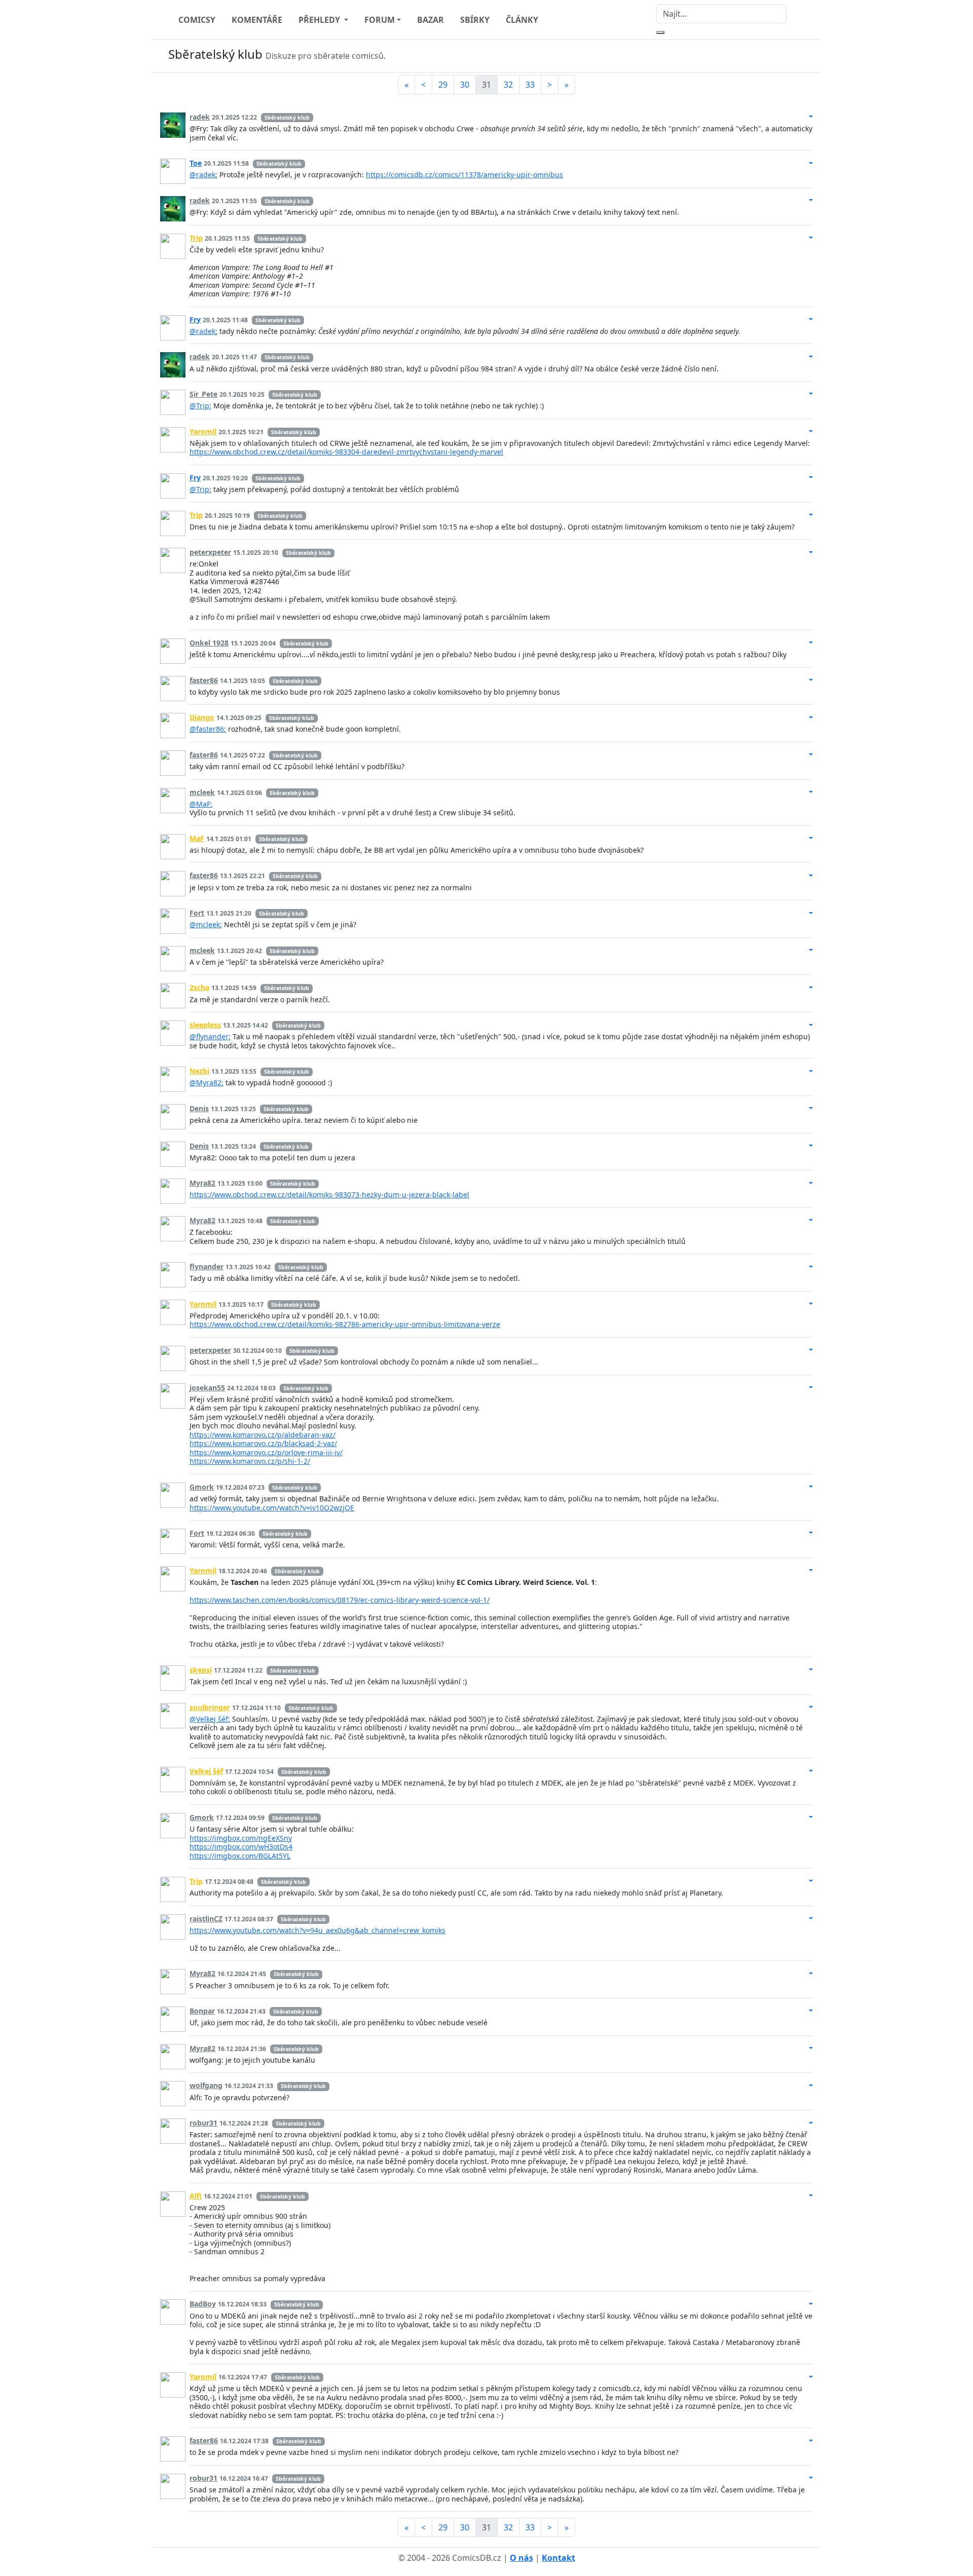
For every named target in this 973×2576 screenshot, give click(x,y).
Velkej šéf (206, 1771)
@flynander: (210, 1036)
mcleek (202, 792)
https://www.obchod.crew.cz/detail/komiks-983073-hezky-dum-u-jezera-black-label (329, 1195)
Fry (195, 319)
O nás (521, 2558)
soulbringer (210, 1707)
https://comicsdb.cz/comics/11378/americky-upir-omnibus (464, 175)
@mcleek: (206, 924)
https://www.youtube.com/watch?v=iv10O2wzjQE (272, 1508)
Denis (199, 1108)
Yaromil (203, 431)
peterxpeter (210, 552)
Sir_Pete (203, 394)
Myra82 (202, 1183)
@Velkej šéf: (210, 1719)
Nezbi (199, 1071)
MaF (197, 838)
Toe (196, 163)
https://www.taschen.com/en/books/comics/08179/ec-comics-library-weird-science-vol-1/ (340, 1600)
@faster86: (208, 729)
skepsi (201, 1670)
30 (465, 85)
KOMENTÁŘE (257, 20)
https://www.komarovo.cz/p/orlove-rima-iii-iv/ (266, 1452)
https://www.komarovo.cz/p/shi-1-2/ (250, 1461)
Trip (196, 238)
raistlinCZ (206, 1919)
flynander (207, 1266)
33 (530, 85)
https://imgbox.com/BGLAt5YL (240, 1856)
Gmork (202, 1487)
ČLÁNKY (522, 20)
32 (508, 85)
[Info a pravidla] (803, 56)
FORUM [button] (380, 20)
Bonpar (202, 2011)
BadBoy (203, 2304)
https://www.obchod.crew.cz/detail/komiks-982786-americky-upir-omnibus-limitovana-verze (345, 1324)
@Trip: (200, 406)
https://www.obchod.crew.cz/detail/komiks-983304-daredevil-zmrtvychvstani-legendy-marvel (346, 452)
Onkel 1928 (209, 643)
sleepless (205, 1025)
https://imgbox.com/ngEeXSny (241, 1838)
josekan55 (207, 1388)
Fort (197, 913)
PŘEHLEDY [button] (320, 20)
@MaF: (201, 804)
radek (200, 117)
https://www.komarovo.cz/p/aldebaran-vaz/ (263, 1435)
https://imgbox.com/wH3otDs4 (241, 1847)
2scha (199, 987)
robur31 (203, 2123)
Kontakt (558, 2558)
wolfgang (206, 2085)
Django (202, 717)
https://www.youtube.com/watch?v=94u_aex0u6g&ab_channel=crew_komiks (317, 1930)
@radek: (203, 175)
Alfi (196, 2196)
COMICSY (197, 20)
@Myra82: (207, 1083)
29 (443, 85)
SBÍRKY (475, 20)
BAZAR (431, 20)
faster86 (204, 680)
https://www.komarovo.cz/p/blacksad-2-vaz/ (263, 1443)
